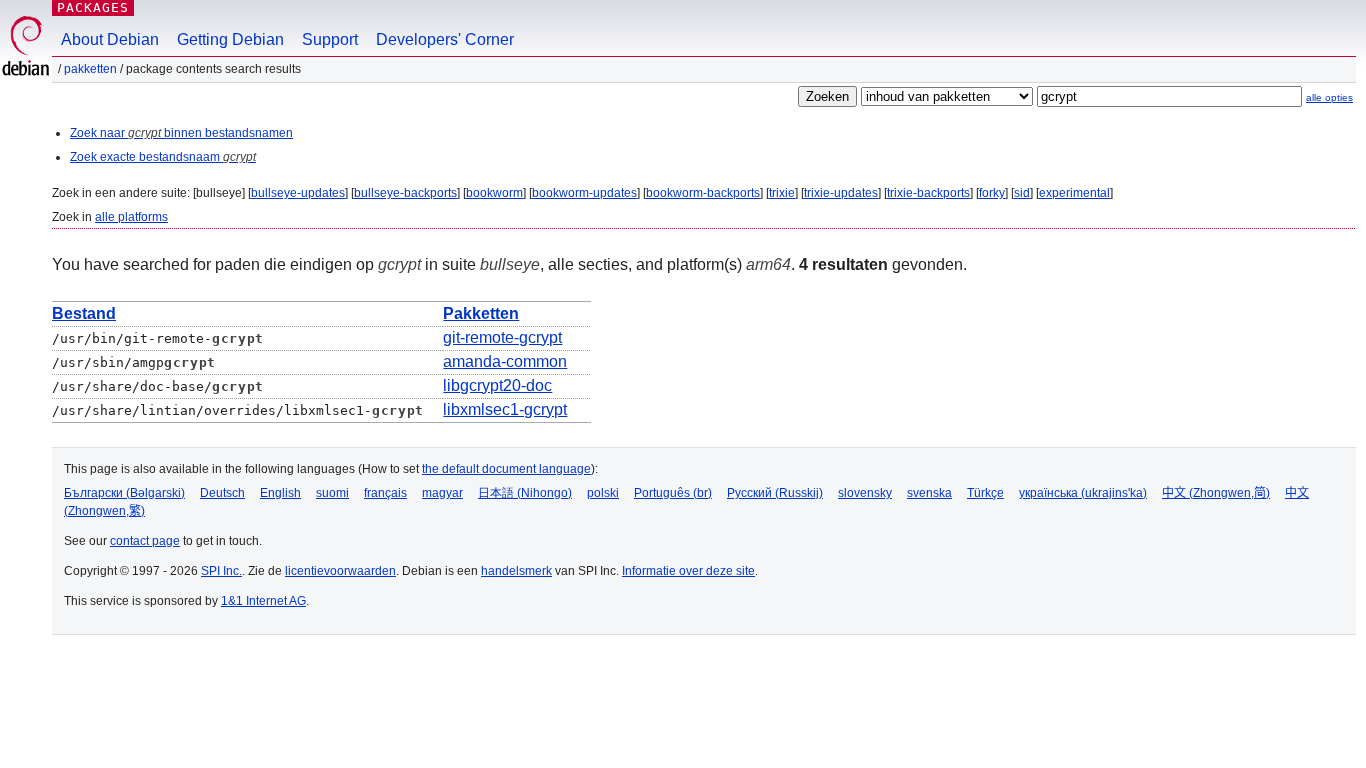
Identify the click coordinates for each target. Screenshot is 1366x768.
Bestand (84, 313)
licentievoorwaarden (340, 571)
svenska (929, 493)
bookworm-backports (703, 193)
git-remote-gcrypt (502, 337)
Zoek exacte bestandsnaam (163, 157)
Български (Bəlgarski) (124, 493)
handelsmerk (516, 571)
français (385, 493)
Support (330, 39)
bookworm (494, 193)
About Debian (110, 39)
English (280, 493)
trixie (782, 193)
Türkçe (985, 493)
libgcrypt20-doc (497, 385)
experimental (1074, 193)
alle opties (1329, 97)
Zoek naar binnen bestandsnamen (181, 133)
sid (1022, 193)
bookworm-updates (584, 193)
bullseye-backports (405, 193)
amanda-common (505, 361)
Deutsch (222, 493)
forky (992, 193)
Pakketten (90, 69)
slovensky (865, 493)
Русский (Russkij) (775, 493)
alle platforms (131, 217)
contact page (145, 541)
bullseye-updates (298, 193)
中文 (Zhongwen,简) (1216, 493)
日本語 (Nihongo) (525, 493)
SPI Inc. (221, 571)
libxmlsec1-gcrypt (505, 409)
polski (603, 493)
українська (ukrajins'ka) (1083, 493)
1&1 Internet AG (263, 601)
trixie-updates (841, 193)
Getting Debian (230, 39)
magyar (442, 493)
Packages (93, 7)
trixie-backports (928, 193)
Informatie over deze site (688, 571)
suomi (332, 493)
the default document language (506, 469)
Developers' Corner (445, 39)
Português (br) (673, 493)
